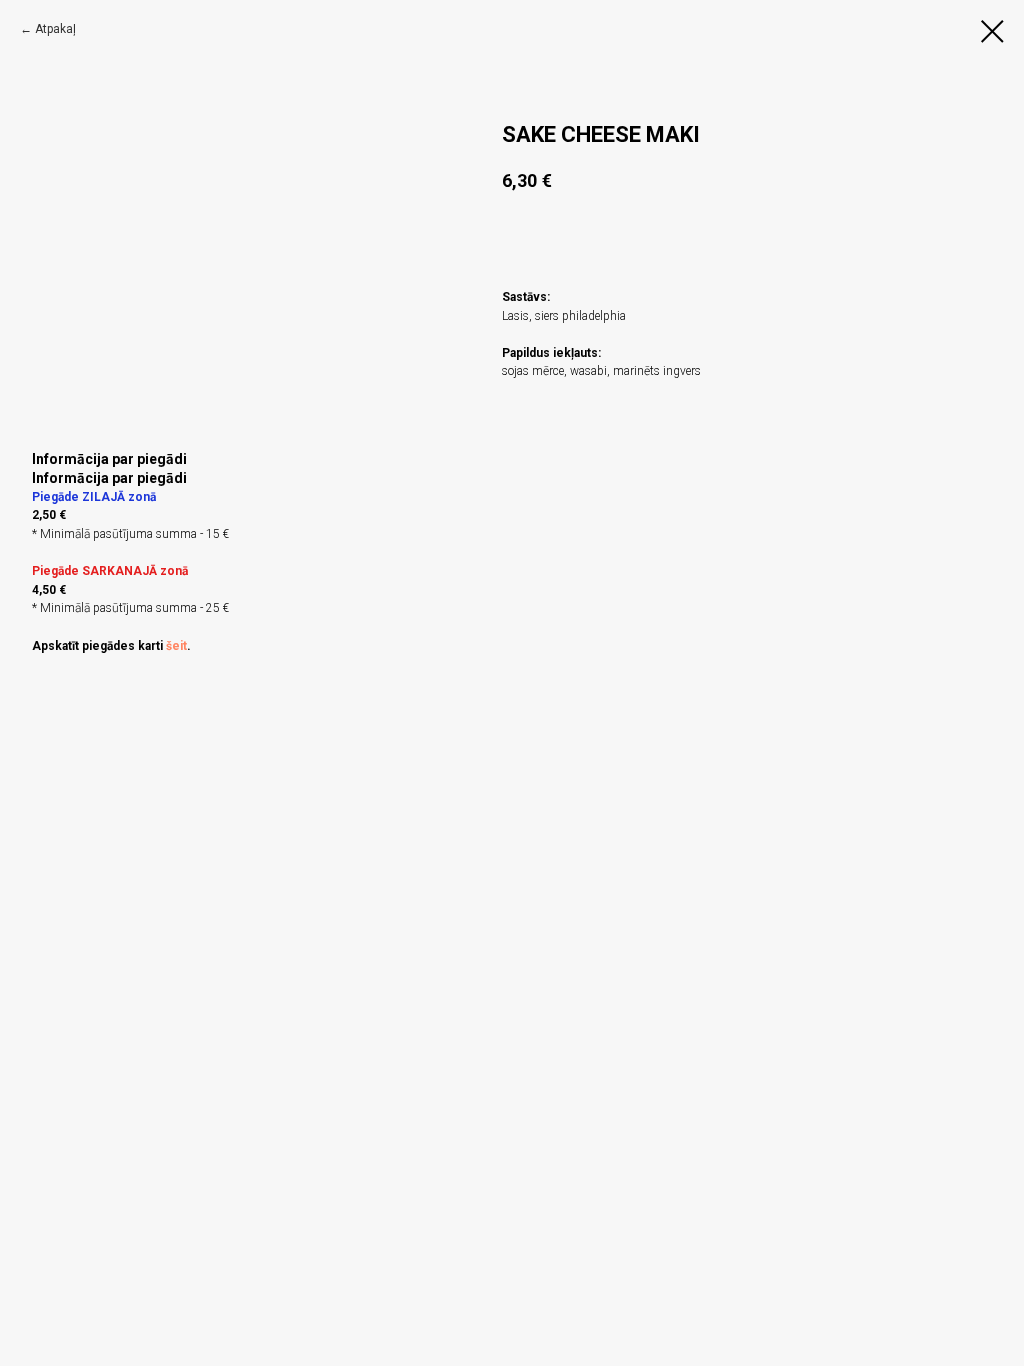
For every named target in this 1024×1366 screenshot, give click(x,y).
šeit (176, 646)
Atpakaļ (55, 29)
